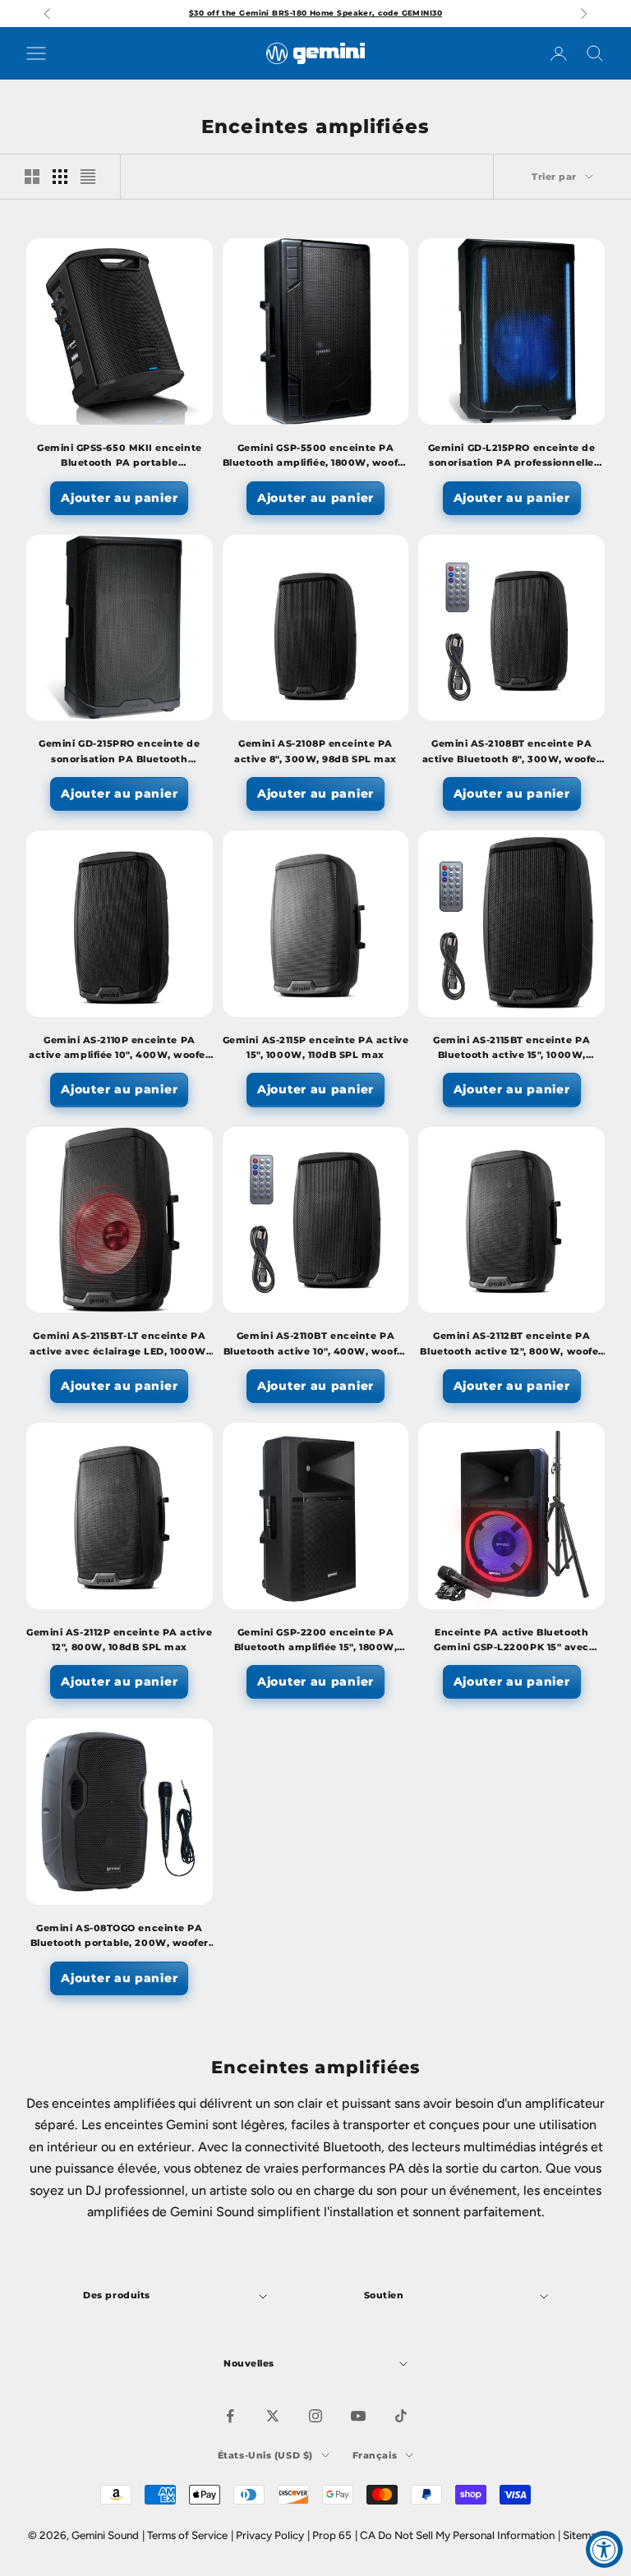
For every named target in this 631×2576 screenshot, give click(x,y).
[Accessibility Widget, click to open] (604, 2549)
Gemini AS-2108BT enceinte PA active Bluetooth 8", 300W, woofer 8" (512, 753)
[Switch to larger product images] (32, 177)
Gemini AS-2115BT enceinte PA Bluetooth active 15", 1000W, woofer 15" (511, 1049)
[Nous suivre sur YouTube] (358, 2416)
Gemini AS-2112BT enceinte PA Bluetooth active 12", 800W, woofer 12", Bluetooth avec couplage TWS (511, 1345)
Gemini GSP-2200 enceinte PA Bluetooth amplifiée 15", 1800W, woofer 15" (316, 1642)
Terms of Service (187, 2535)
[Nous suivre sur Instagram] (315, 2416)
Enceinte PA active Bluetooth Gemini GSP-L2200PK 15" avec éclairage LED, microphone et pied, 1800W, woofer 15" (511, 1642)
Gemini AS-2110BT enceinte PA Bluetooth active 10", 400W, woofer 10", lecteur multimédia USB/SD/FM (315, 1345)
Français (375, 2455)
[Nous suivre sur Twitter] (273, 2416)
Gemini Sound (105, 2535)
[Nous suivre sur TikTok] (401, 2416)
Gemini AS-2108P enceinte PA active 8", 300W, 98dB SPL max (315, 751)
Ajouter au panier (119, 498)
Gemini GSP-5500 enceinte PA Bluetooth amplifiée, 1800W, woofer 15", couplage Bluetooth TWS (315, 457)
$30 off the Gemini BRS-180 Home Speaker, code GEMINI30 (315, 13)
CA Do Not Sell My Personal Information (457, 2535)
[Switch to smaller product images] (60, 177)
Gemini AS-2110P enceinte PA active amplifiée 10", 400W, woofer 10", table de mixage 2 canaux (119, 1049)
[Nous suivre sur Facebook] (230, 2416)
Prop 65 (332, 2535)
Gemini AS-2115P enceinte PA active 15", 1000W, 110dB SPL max (315, 1048)
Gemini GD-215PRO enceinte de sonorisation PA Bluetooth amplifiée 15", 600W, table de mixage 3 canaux (119, 753)
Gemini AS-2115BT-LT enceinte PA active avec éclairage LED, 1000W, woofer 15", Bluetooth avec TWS (119, 1345)
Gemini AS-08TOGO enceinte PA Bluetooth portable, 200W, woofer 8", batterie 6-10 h (120, 1937)
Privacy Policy (270, 2535)
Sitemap (583, 2535)
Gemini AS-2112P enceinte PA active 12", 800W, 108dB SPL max (119, 1640)
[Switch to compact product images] (88, 177)
